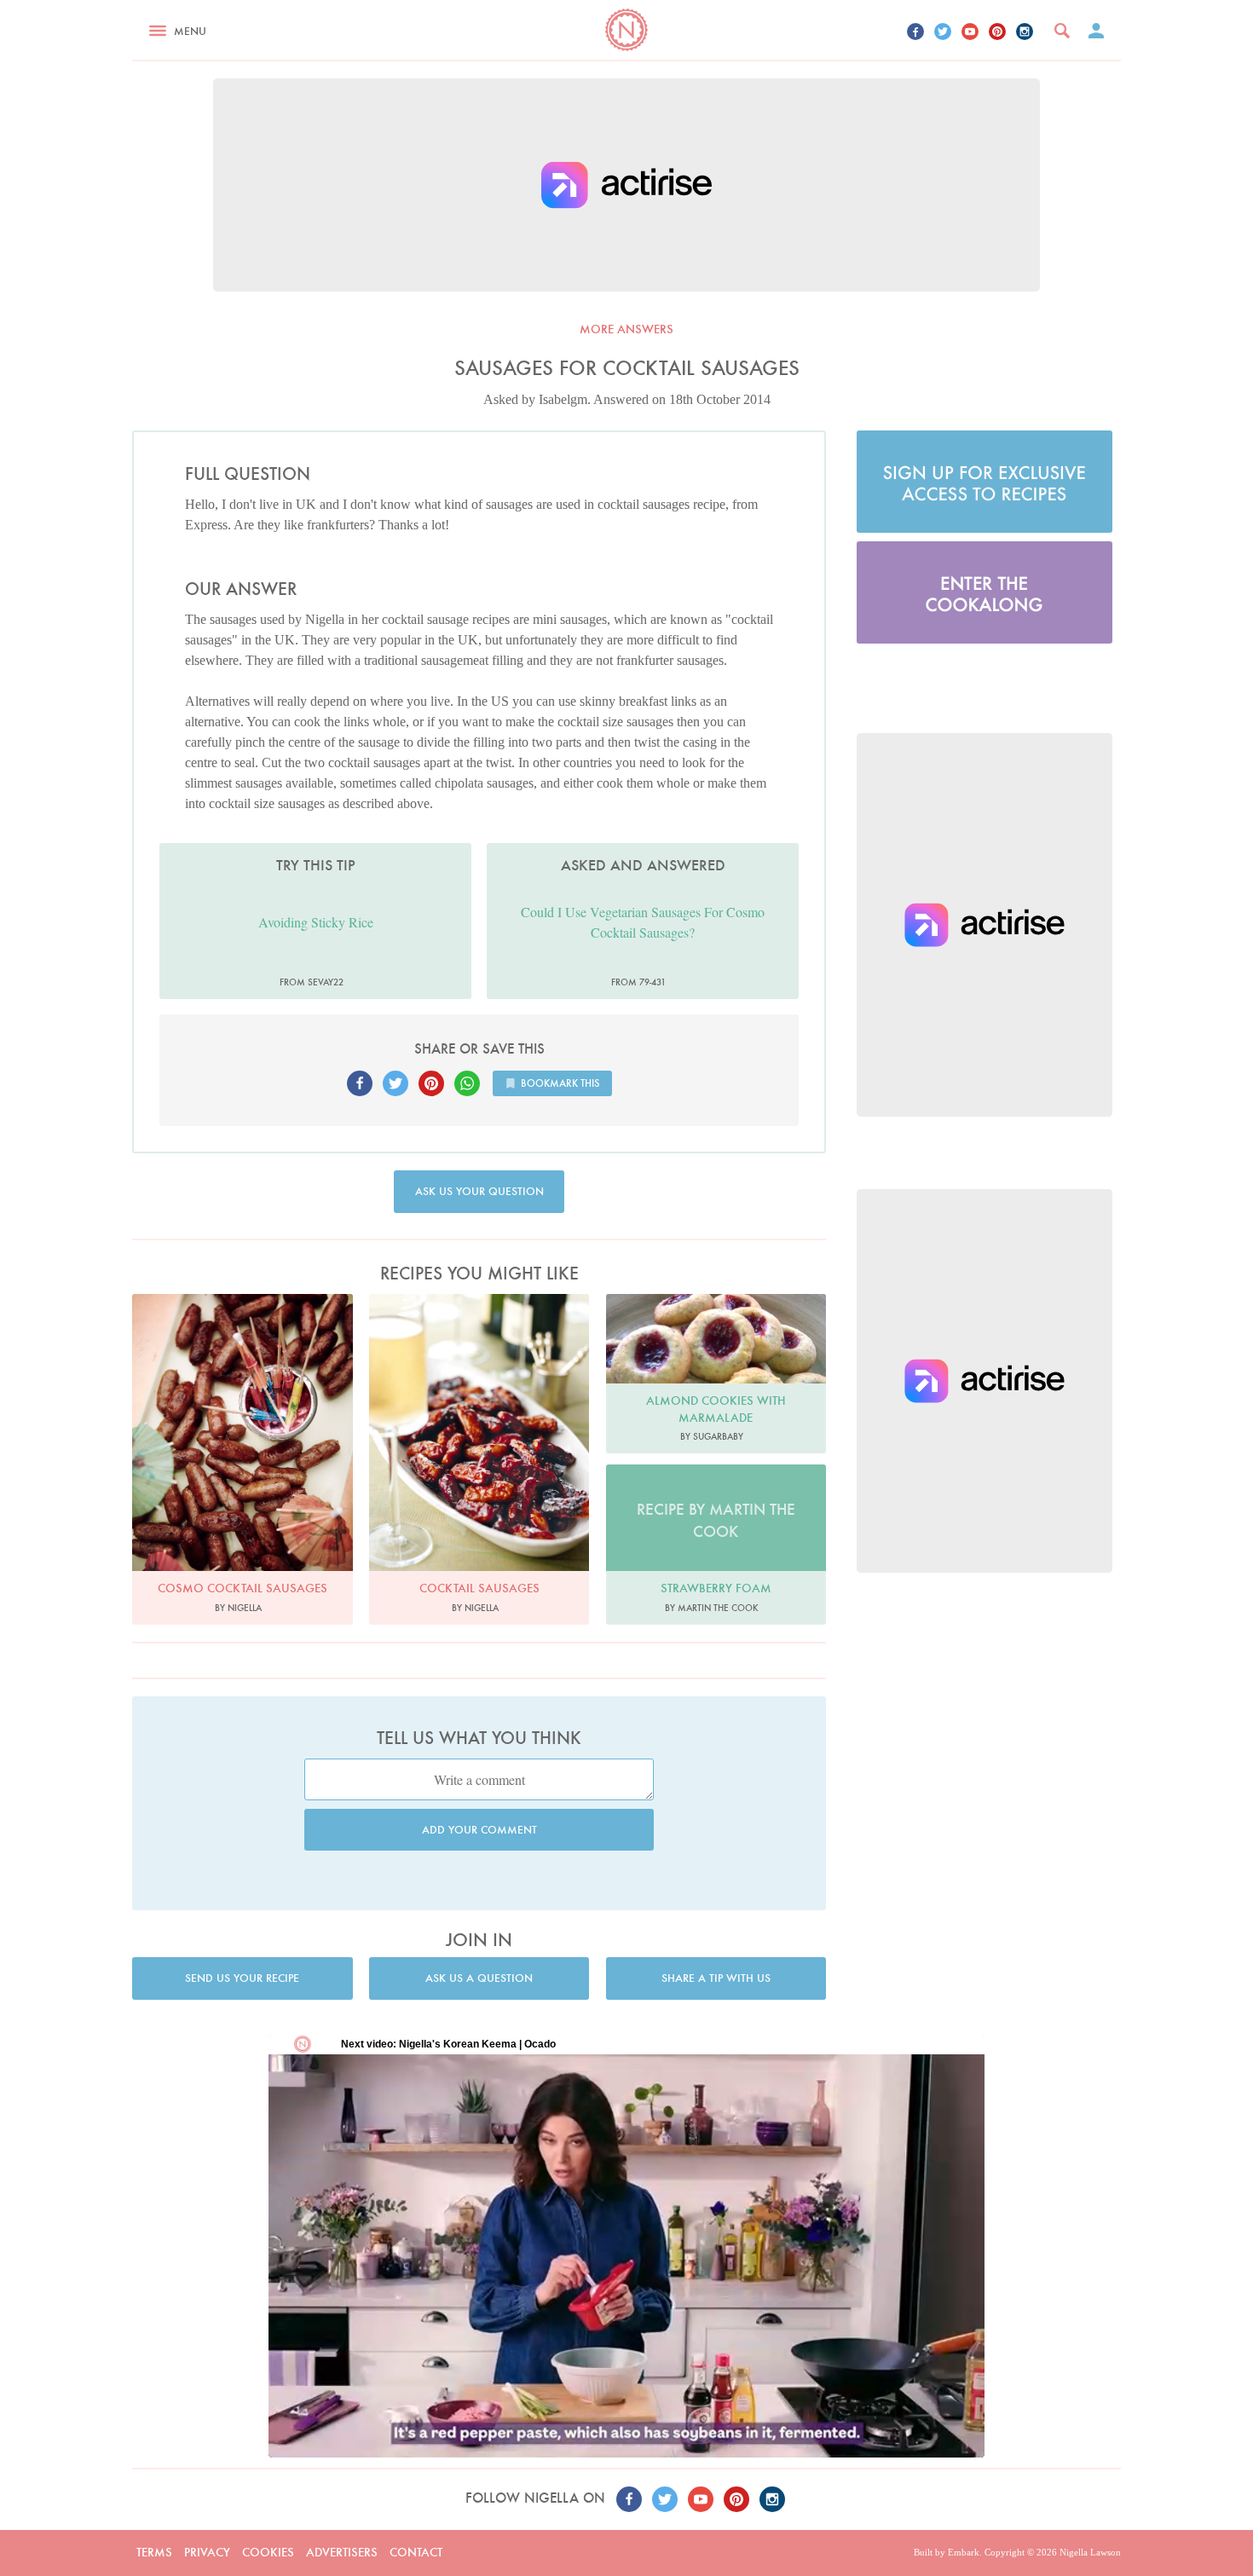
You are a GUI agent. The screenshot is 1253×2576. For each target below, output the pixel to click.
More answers (626, 329)
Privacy (207, 2552)
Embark (964, 2552)
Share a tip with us (716, 1978)
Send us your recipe (242, 1978)
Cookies (268, 2552)
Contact (416, 2552)
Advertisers (342, 2552)
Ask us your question (479, 1191)
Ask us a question (479, 1978)
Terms (154, 2552)
